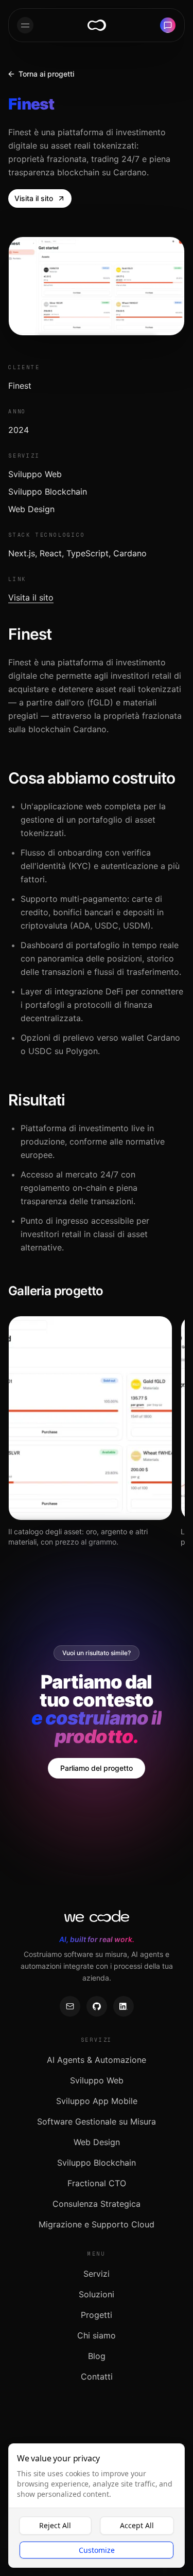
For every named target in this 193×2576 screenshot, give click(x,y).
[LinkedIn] (124, 2006)
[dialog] (97, 2506)
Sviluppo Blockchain (97, 2163)
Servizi (97, 2274)
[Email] (70, 2006)
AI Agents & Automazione (97, 2060)
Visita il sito (31, 597)
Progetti (97, 2315)
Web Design (97, 2142)
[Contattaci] (168, 25)
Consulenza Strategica (97, 2204)
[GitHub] (97, 2006)
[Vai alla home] (97, 25)
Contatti (97, 2377)
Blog (97, 2356)
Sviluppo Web (97, 2080)
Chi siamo (97, 2335)
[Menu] (25, 25)
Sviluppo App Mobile (97, 2101)
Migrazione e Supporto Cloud (97, 2224)
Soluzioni (97, 2294)
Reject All (55, 2525)
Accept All (137, 2525)
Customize (97, 2550)
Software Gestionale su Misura (97, 2121)
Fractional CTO (97, 2183)
